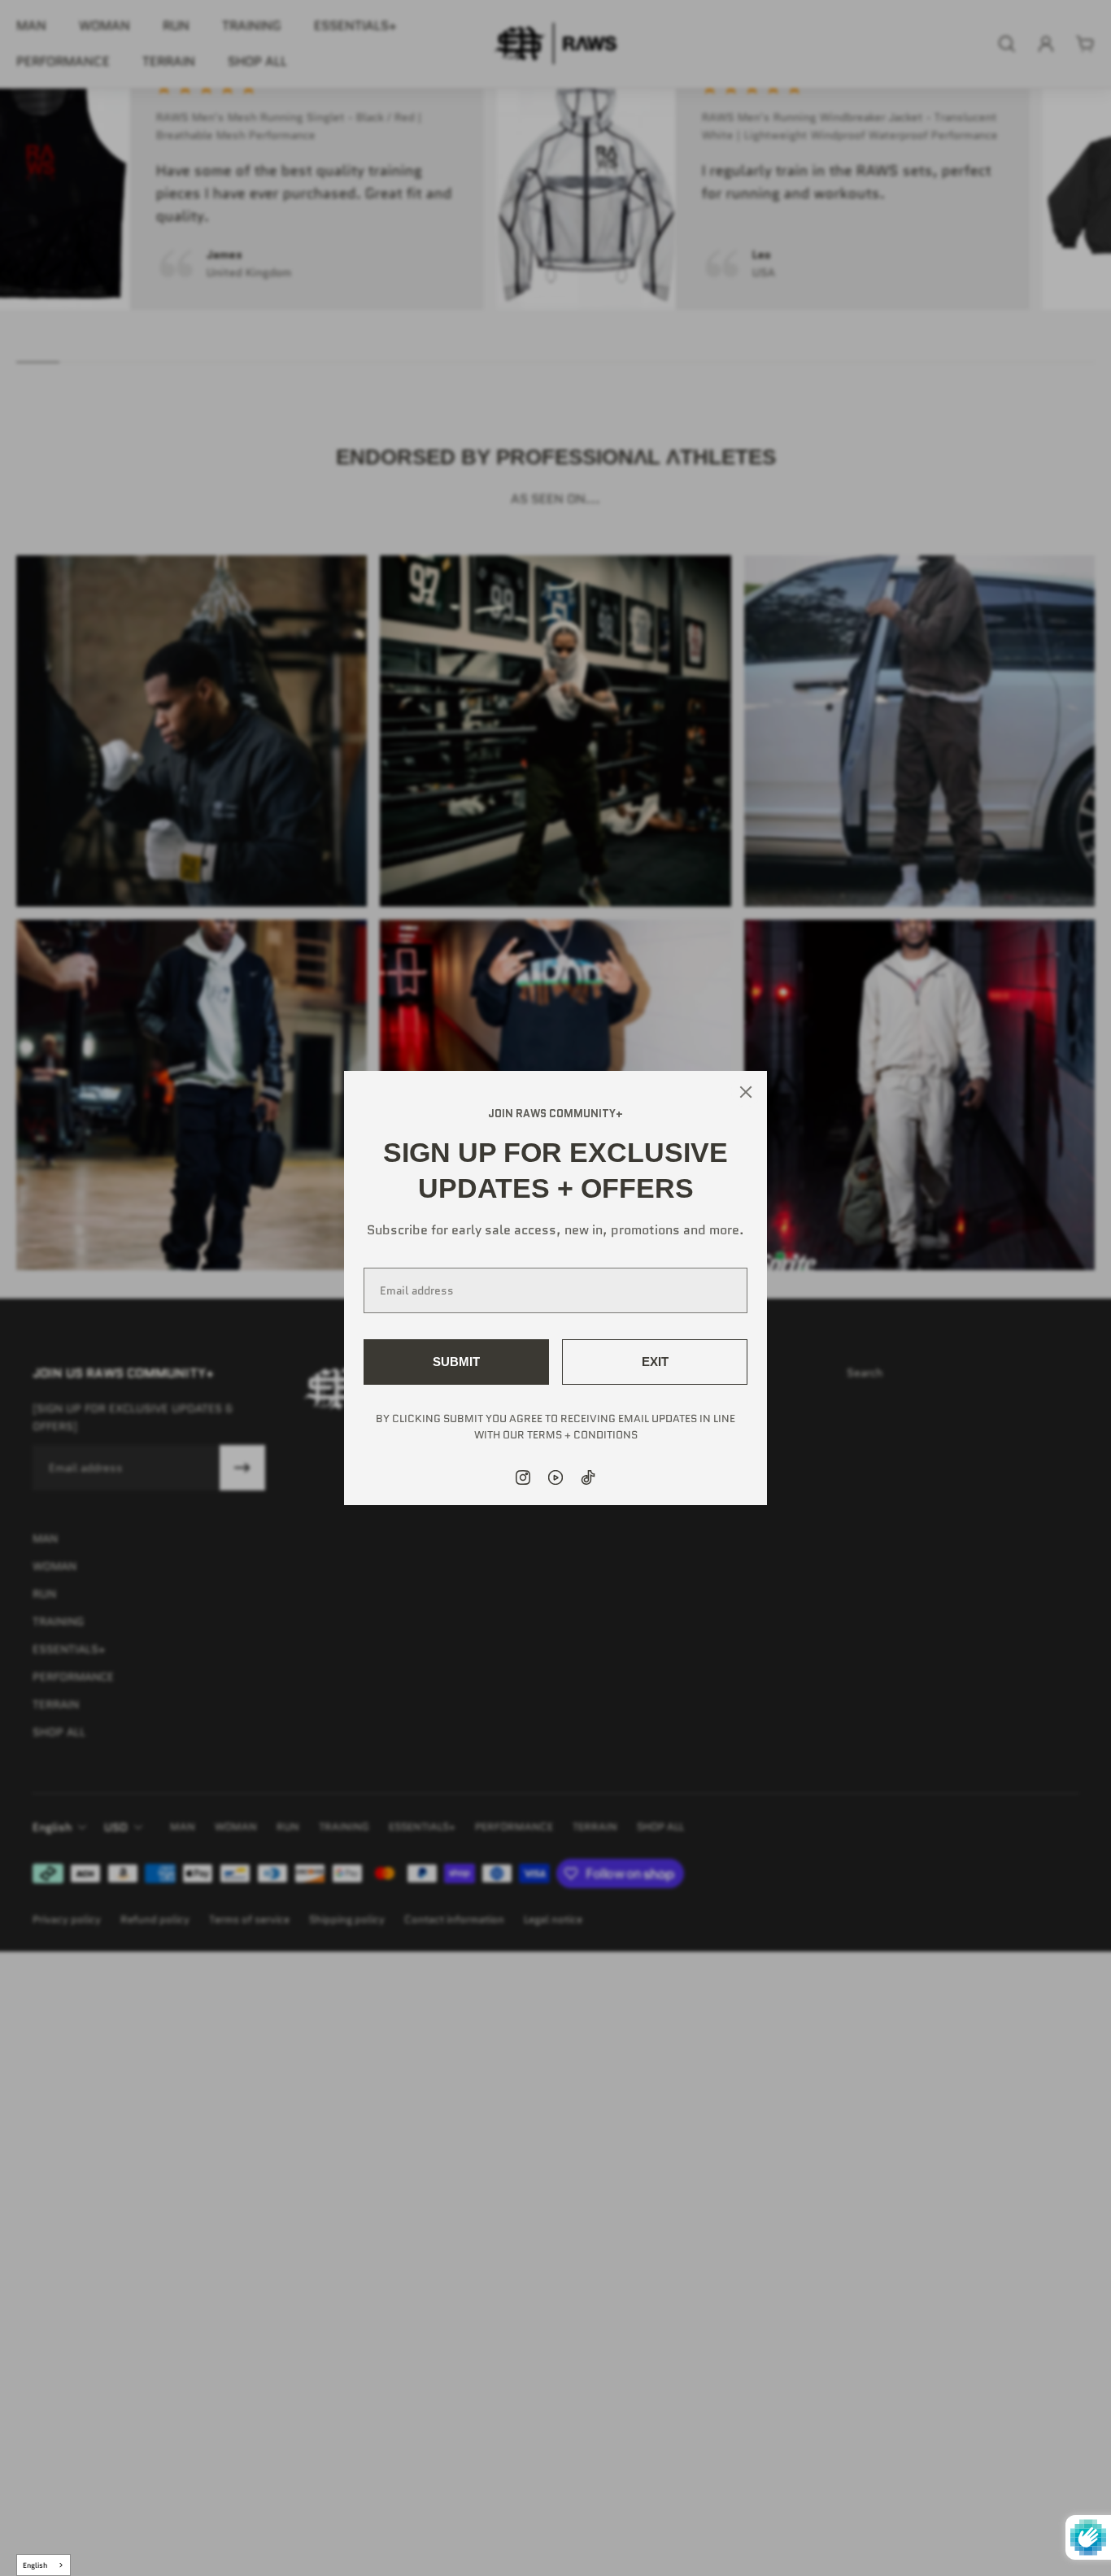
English (35, 2565)
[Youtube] (555, 1477)
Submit (456, 1362)
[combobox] (44, 2565)
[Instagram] (523, 1477)
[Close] (746, 1092)
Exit (655, 1362)
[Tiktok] (588, 1477)
